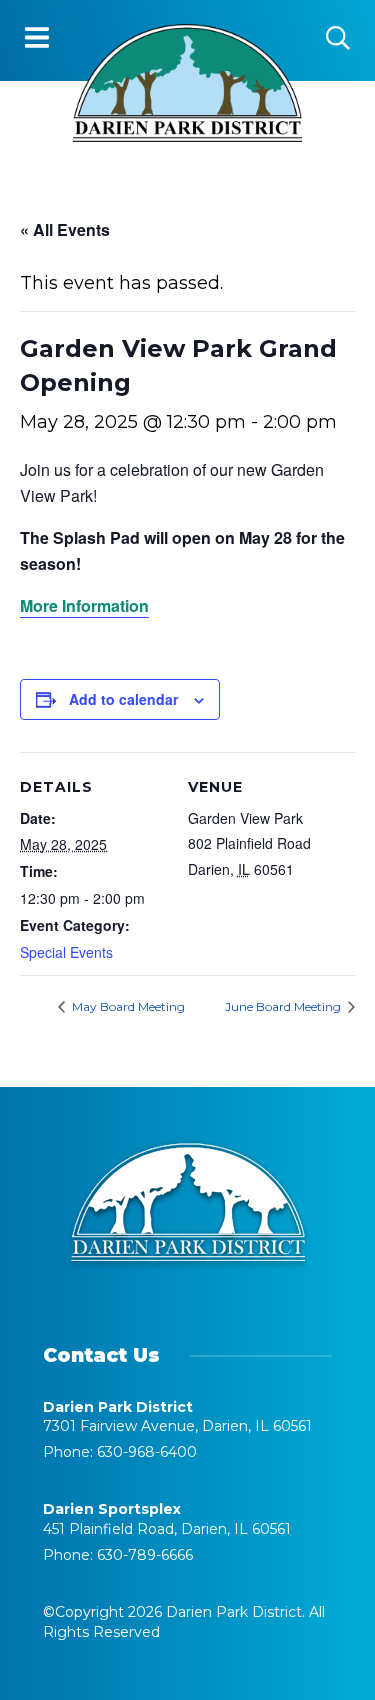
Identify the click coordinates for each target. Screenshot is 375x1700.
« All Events (65, 229)
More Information (84, 605)
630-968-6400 (147, 1452)
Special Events (66, 952)
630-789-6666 (145, 1555)
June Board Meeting (284, 1006)
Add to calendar (123, 699)
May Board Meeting (127, 1006)
